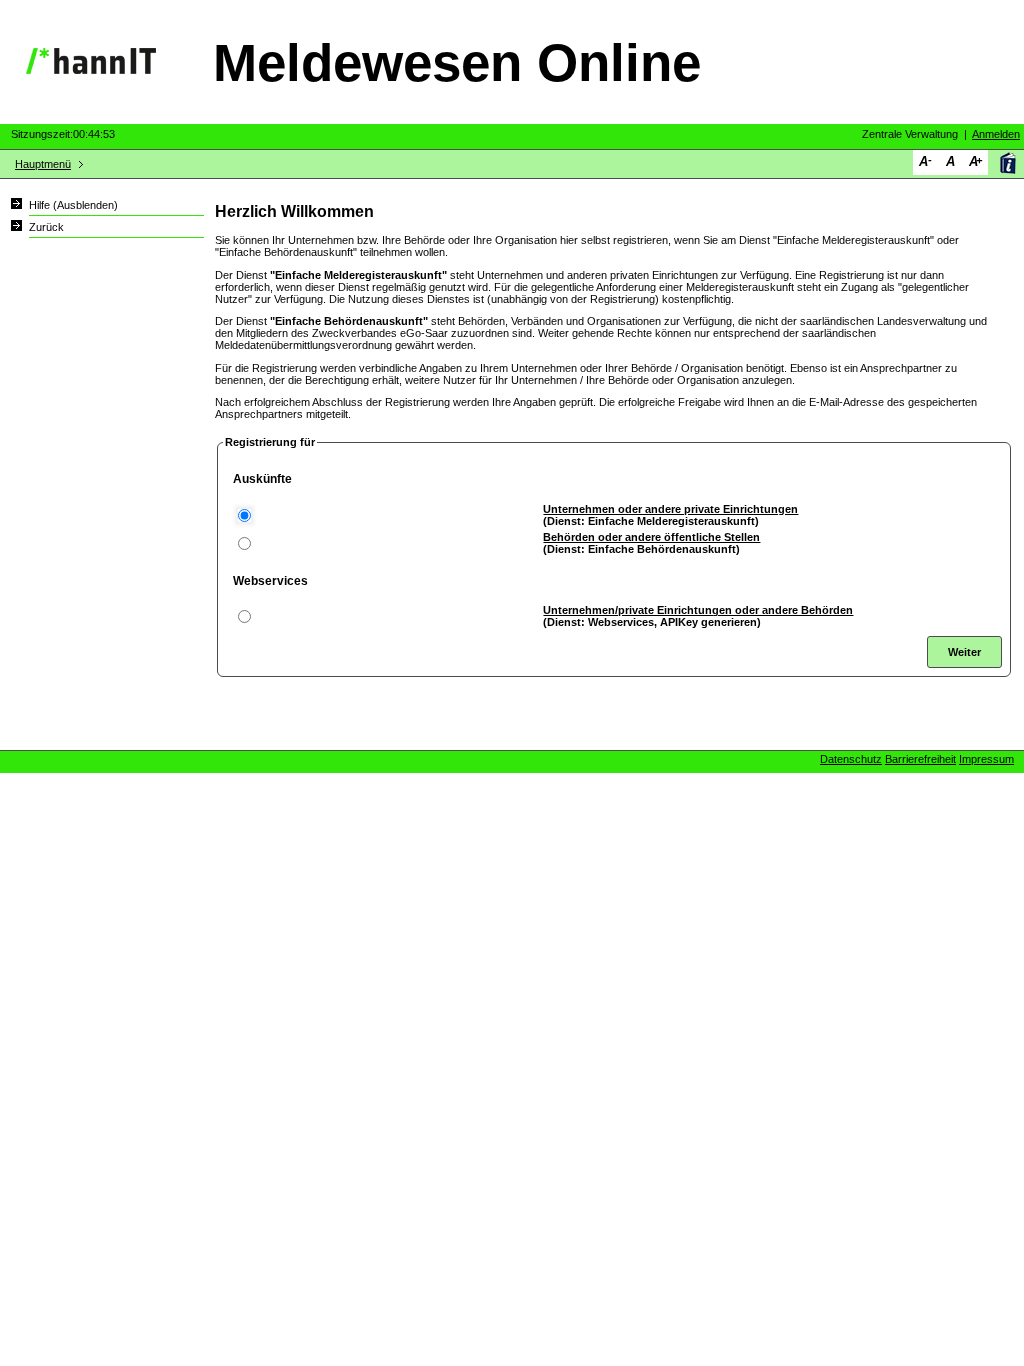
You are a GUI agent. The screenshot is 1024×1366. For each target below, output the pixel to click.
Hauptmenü (43, 164)
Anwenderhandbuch (1007, 162)
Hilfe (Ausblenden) (73, 205)
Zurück (46, 227)
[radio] (244, 515)
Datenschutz (851, 759)
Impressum (986, 759)
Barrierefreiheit (920, 759)
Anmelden (996, 134)
